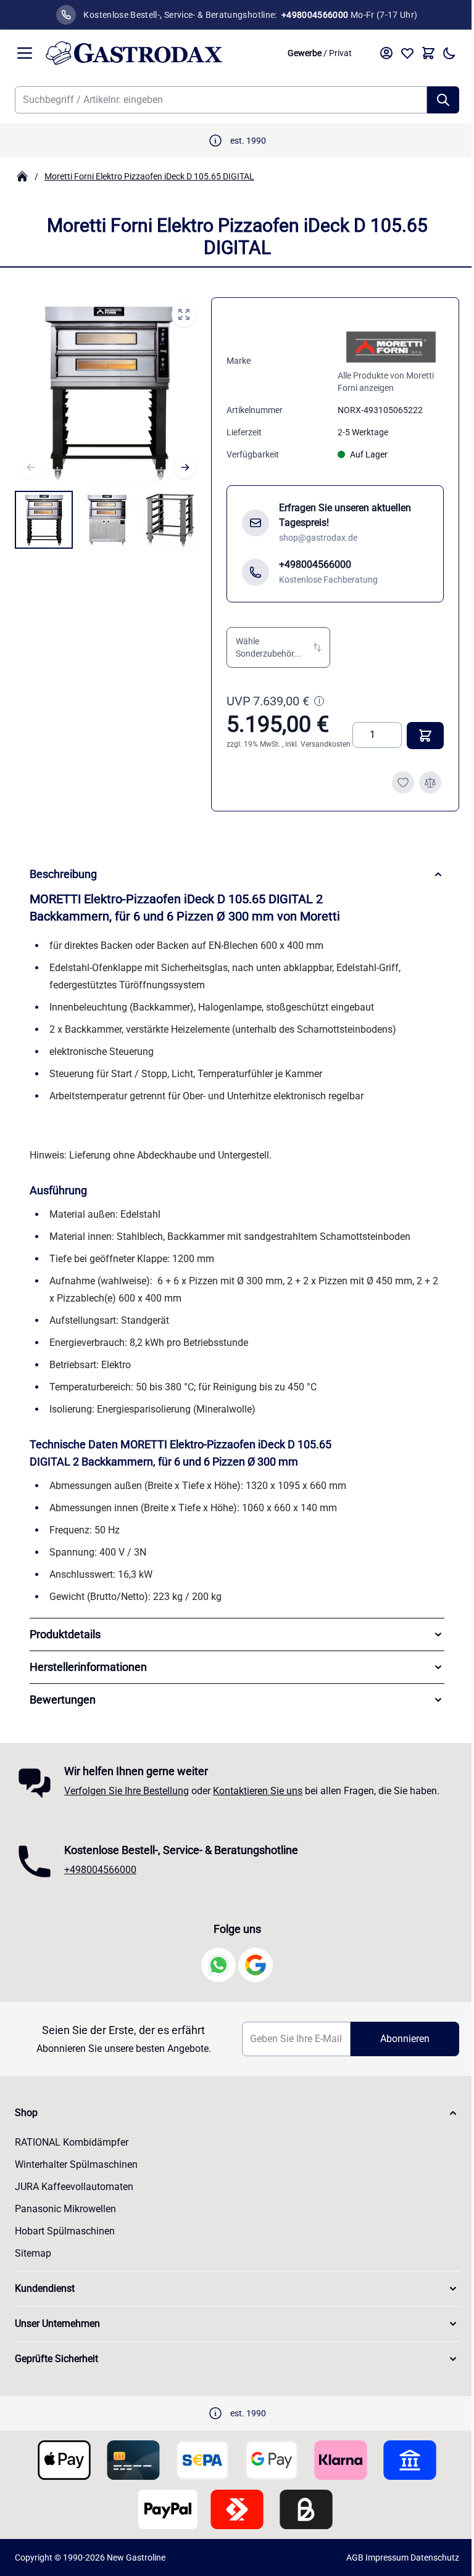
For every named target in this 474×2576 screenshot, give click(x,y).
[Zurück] (31, 467)
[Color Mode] (449, 53)
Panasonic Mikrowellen (65, 2217)
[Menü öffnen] (25, 53)
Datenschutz (426, 2566)
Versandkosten (326, 744)
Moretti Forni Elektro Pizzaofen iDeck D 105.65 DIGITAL (149, 176)
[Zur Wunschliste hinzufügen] (403, 782)
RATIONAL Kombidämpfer (72, 2151)
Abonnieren (397, 2047)
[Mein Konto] (386, 53)
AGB (346, 2566)
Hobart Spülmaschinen (65, 2240)
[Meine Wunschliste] (407, 53)
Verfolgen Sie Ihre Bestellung (127, 1799)
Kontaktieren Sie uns (258, 1799)
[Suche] (443, 100)
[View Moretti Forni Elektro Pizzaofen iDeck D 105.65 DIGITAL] (107, 520)
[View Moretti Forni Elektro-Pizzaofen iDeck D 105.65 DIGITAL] (44, 520)
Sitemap (33, 2262)
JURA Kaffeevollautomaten (74, 2195)
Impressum (378, 2566)
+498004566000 (100, 1878)
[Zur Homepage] (22, 176)
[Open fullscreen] (184, 314)
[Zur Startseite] (160, 53)
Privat (340, 53)
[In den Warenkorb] (425, 736)
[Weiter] (185, 467)
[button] (278, 647)
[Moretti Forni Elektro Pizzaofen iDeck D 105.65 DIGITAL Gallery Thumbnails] (107, 520)
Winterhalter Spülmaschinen (76, 2173)
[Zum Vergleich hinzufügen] (430, 782)
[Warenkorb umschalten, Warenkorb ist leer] (428, 53)
